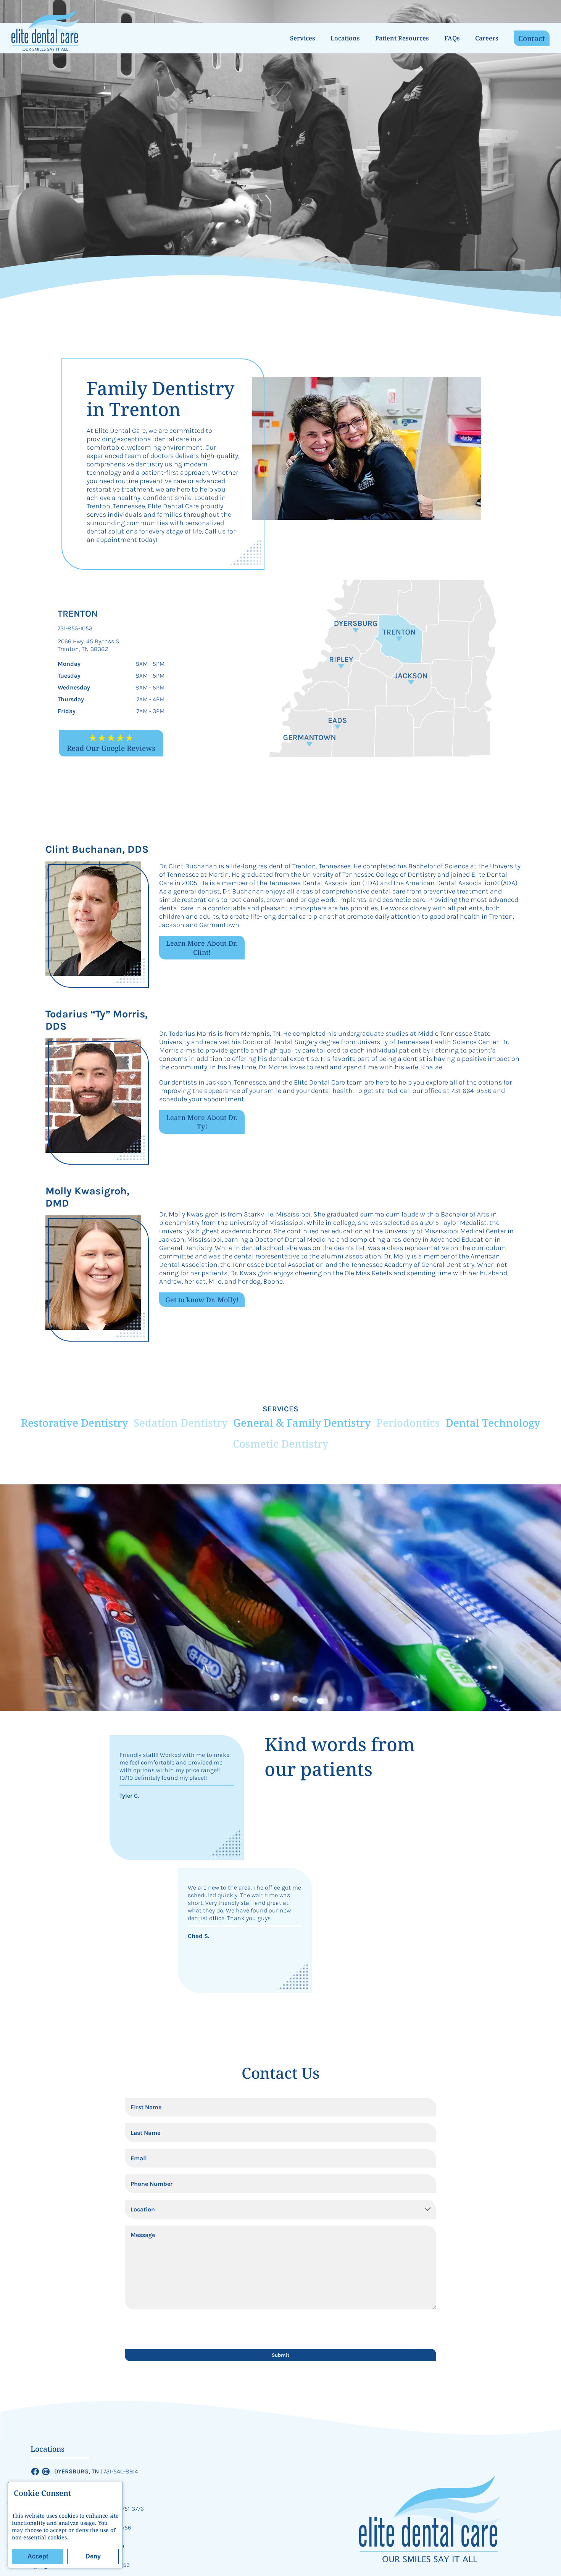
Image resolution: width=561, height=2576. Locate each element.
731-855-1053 (75, 628)
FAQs (452, 38)
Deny (93, 2556)
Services (303, 38)
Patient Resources (402, 38)
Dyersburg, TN (77, 2471)
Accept (38, 2556)
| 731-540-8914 (119, 2471)
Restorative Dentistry (74, 1423)
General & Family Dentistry (302, 1423)
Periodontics (408, 1423)
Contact (532, 38)
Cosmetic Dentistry (280, 1444)
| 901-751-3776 (126, 2509)
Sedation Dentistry (181, 1423)
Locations (345, 38)
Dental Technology (493, 1423)
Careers (487, 38)
